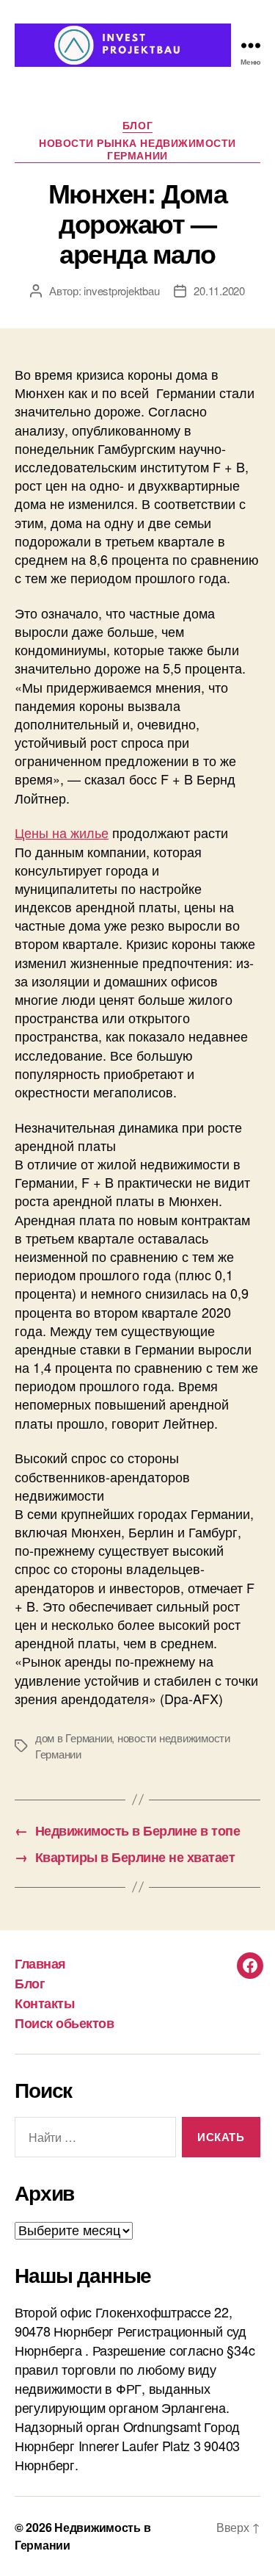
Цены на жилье (62, 832)
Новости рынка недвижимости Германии (137, 150)
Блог (137, 126)
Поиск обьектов (64, 2023)
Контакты (44, 2003)
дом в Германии (73, 1738)
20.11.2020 (219, 291)
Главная (40, 1963)
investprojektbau (121, 291)
